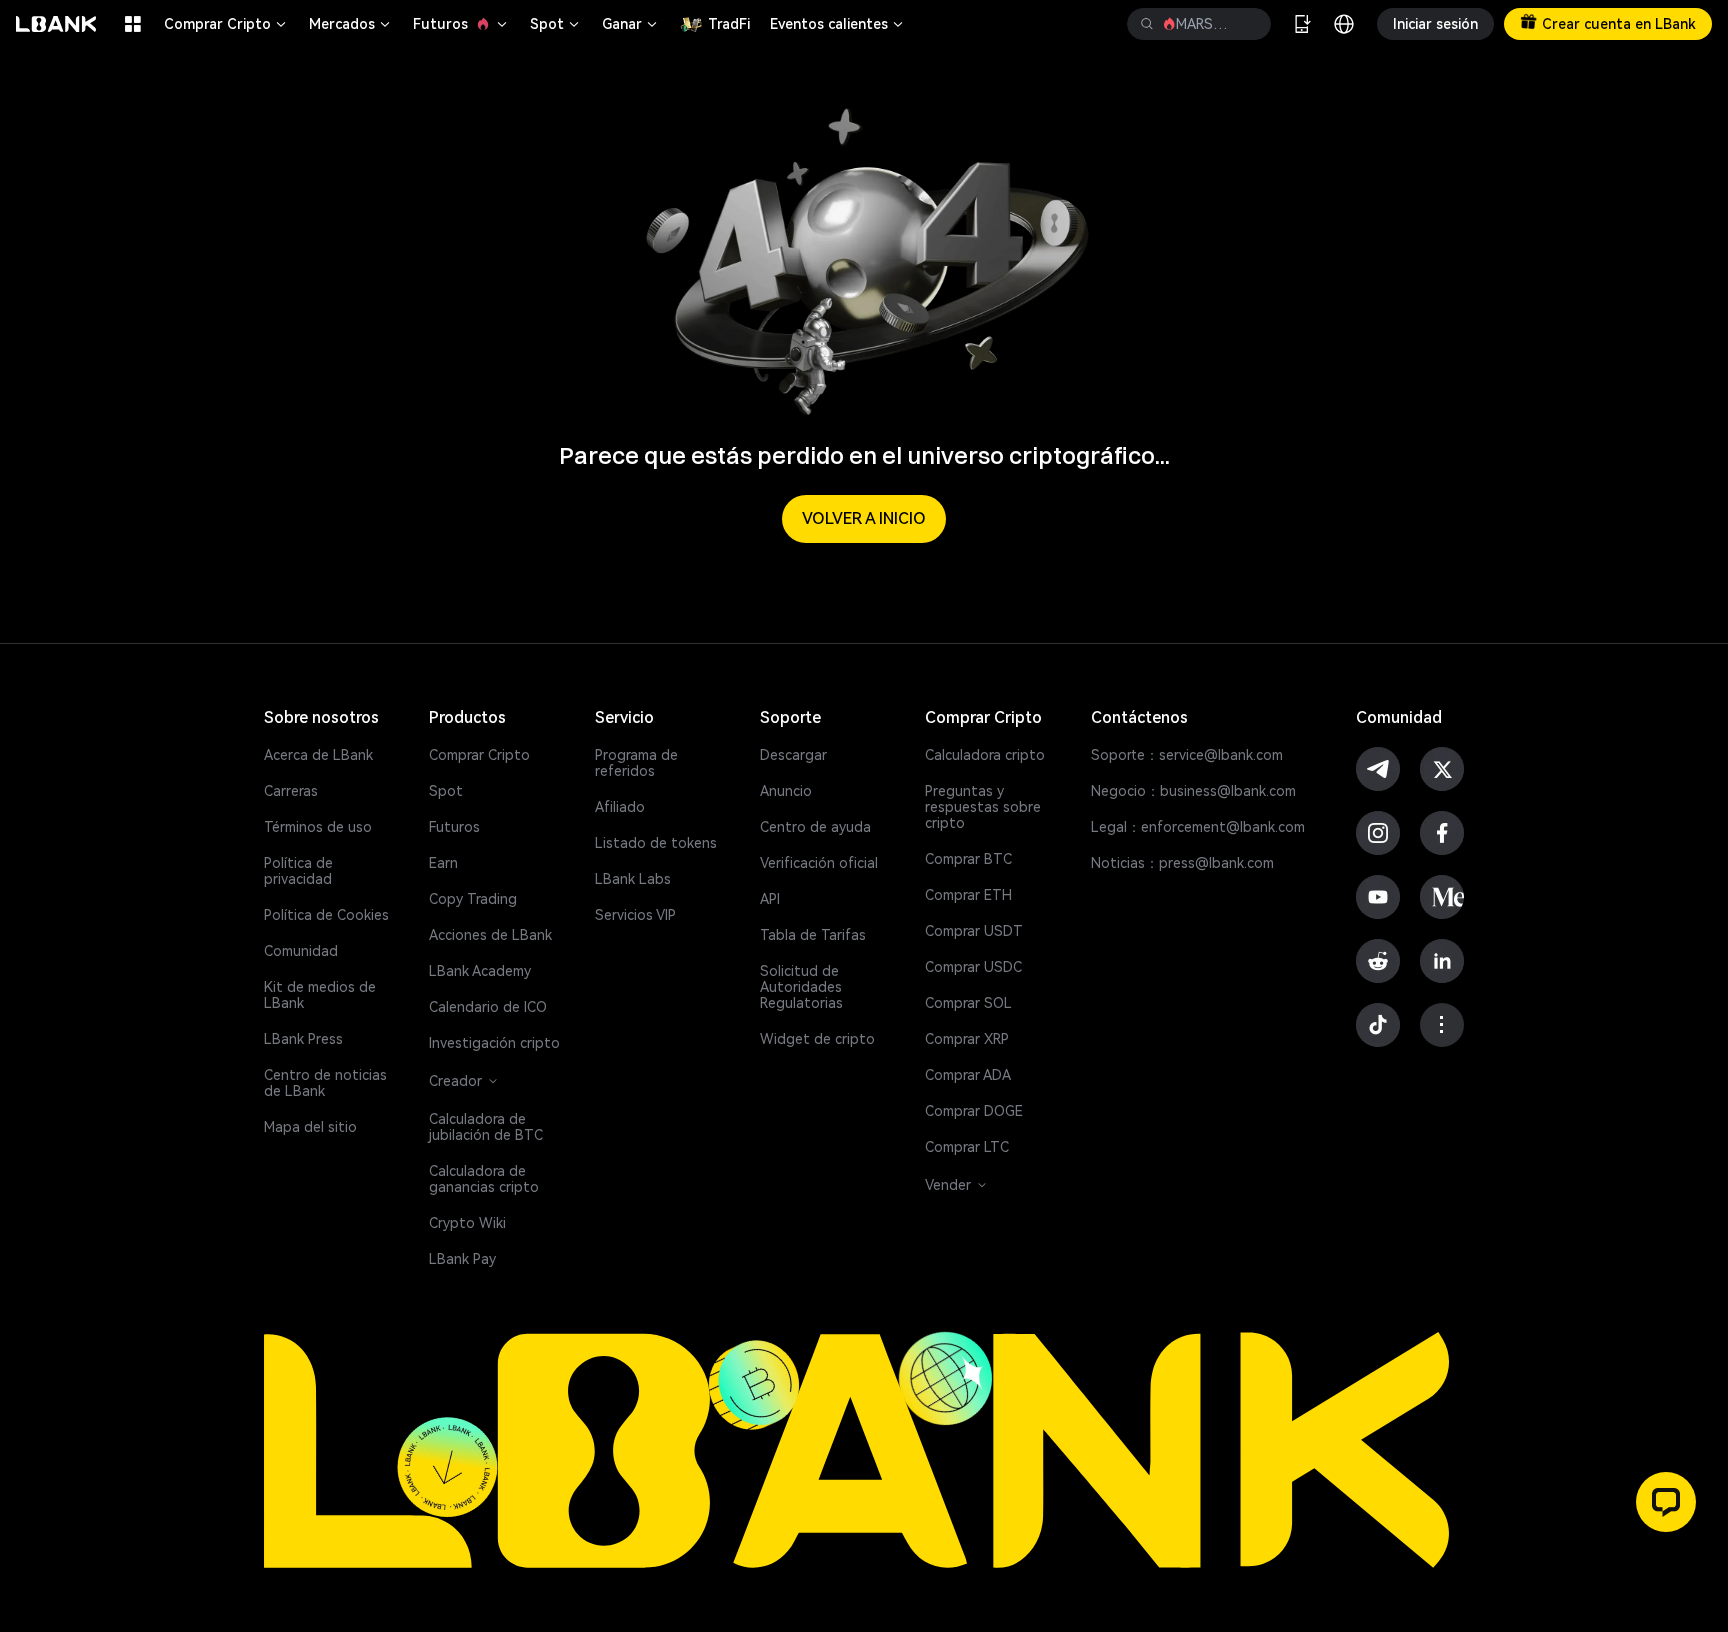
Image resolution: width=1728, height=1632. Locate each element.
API (770, 899)
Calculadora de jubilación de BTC (486, 1127)
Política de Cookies (326, 915)
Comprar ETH (968, 895)
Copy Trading (473, 899)
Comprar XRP (967, 1039)
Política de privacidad (298, 871)
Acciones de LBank (490, 935)
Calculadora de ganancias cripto (484, 1179)
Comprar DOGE (974, 1111)
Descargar (793, 755)
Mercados (351, 24)
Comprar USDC (973, 967)
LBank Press (303, 1039)
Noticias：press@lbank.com (1182, 863)
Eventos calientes (838, 24)
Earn (443, 863)
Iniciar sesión (1435, 24)
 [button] (1248, 24)
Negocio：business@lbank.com (1193, 791)
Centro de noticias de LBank (325, 1083)
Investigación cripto (494, 1043)
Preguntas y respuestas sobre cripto (983, 807)
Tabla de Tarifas (813, 935)
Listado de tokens (656, 843)
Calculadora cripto (985, 755)
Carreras (291, 791)
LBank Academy (480, 971)
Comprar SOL (968, 1003)
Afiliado (620, 807)
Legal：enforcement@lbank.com (1198, 827)
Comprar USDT (974, 931)
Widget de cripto (817, 1039)
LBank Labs (633, 879)
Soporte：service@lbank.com (1187, 755)
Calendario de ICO (488, 1007)
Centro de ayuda (815, 827)
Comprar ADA (968, 1075)
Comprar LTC (967, 1147)
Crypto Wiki (467, 1223)
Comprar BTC (968, 859)
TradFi (729, 24)
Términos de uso (318, 827)
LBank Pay (462, 1259)
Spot (556, 24)
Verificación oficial (819, 863)
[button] (1666, 1502)
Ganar (631, 24)
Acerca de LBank (318, 755)
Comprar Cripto (226, 24)
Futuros (461, 24)
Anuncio (786, 791)
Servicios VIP (635, 915)
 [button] (1147, 24)
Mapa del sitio (310, 1127)
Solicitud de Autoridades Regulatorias (801, 987)
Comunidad (301, 951)
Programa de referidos (636, 763)
